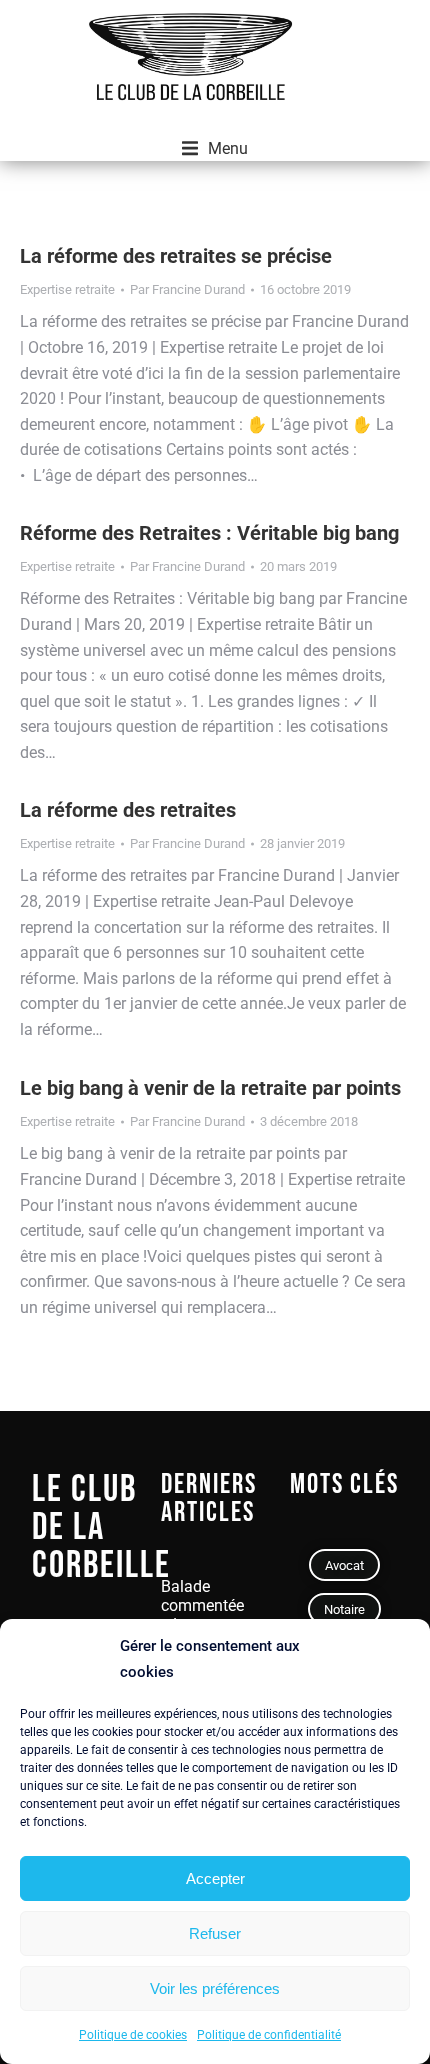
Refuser (215, 1933)
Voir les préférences (215, 1988)
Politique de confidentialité (269, 2035)
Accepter (215, 1878)
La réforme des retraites (128, 810)
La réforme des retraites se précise (176, 256)
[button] (215, 149)
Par (187, 289)
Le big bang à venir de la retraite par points (210, 1088)
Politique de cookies (133, 2035)
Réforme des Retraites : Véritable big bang (209, 533)
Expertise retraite (67, 289)
